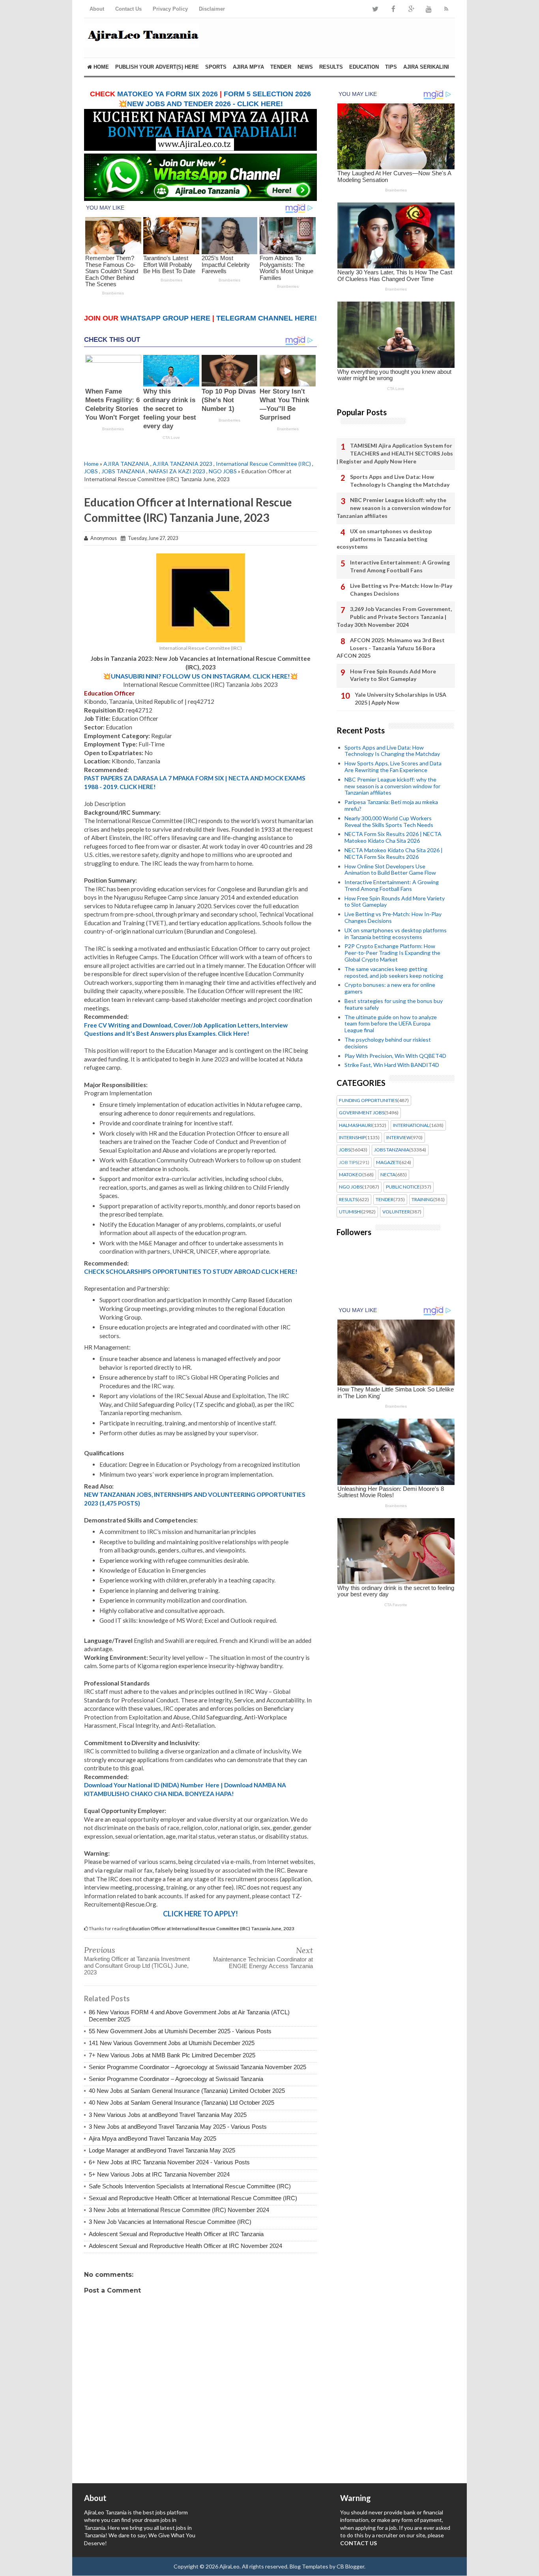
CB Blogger (350, 2566)
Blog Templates (309, 2566)
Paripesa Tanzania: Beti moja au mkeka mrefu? (391, 805)
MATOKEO (351, 1175)
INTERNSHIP (352, 1138)
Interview (399, 1138)
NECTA (388, 1175)
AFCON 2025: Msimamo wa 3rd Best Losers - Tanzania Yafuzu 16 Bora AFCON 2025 (391, 648)
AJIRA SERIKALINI (426, 67)
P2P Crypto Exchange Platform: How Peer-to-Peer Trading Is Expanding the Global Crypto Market (392, 953)
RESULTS (331, 67)
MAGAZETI (388, 1162)
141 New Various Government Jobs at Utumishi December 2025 (172, 2043)
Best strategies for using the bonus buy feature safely (394, 1004)
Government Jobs (362, 1113)
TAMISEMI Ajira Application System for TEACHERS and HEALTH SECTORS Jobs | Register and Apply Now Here (395, 453)
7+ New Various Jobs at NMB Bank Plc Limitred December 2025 (172, 2055)
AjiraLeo (229, 2566)
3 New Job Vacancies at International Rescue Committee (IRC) (170, 2222)
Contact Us (128, 9)
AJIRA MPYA (248, 67)
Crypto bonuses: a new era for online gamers (390, 988)
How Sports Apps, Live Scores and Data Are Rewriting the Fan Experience (393, 767)
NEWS (305, 67)
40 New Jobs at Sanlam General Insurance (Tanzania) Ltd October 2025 (182, 2103)
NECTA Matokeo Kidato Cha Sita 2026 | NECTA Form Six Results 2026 (394, 853)
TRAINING (422, 1200)
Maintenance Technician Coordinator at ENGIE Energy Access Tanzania (263, 1963)
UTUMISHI (350, 1212)
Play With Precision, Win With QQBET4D (395, 1056)
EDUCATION (364, 67)
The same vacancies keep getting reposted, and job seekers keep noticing (394, 972)
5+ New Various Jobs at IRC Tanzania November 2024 (159, 2174)
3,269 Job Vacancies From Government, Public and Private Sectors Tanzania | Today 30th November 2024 (394, 617)
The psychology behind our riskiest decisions (388, 1043)
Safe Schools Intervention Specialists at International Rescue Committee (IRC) (190, 2186)
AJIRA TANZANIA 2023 (182, 464)
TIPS (391, 67)
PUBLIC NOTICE (403, 1187)
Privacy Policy (170, 9)
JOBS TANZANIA (123, 471)
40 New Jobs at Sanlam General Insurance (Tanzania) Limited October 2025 (187, 2091)
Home (100, 67)
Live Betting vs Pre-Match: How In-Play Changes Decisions (401, 590)
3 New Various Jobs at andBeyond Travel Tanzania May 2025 (168, 2115)
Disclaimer (212, 9)
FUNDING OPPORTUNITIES (368, 1101)
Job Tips (348, 1162)
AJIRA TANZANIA (126, 464)
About (97, 9)
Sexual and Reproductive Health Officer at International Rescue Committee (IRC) (193, 2198)
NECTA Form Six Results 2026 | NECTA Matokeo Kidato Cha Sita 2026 (393, 837)
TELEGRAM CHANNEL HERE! (267, 318)
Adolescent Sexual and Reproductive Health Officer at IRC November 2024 (185, 2246)
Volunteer (396, 1212)
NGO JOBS (223, 471)
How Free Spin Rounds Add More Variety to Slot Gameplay (393, 675)
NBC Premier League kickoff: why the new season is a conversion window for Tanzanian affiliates (394, 508)
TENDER (281, 67)
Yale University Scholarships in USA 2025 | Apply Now (401, 698)
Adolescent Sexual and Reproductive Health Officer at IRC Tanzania (176, 2234)
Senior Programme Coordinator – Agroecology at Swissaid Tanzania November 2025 (197, 2067)
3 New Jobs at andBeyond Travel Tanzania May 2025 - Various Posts (178, 2127)
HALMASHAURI (356, 1125)
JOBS (91, 471)
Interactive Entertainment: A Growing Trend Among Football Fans (400, 566)
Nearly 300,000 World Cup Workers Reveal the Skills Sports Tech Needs (389, 821)
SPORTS (216, 67)
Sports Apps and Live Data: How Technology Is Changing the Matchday (400, 481)
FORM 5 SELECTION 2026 (267, 94)
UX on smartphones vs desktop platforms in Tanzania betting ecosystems (384, 539)
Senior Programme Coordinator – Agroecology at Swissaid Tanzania (176, 2079)
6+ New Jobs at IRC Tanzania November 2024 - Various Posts (169, 2162)
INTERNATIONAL (411, 1125)
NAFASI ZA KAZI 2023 (177, 471)
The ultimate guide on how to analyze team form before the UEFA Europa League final (391, 1024)
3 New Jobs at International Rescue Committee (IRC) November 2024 (179, 2210)
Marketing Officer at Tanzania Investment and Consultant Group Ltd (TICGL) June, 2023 (137, 1966)
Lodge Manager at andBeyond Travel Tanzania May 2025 (162, 2150)
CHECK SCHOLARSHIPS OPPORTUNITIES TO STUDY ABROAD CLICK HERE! (191, 1271)
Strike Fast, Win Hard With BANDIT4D (392, 1065)
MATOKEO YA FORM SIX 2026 (168, 94)
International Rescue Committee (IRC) (263, 464)
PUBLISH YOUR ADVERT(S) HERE (157, 67)
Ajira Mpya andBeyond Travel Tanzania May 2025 (153, 2138)
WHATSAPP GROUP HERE (165, 318)
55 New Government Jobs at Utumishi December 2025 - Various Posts (180, 2031)
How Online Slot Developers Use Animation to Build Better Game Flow (390, 870)
